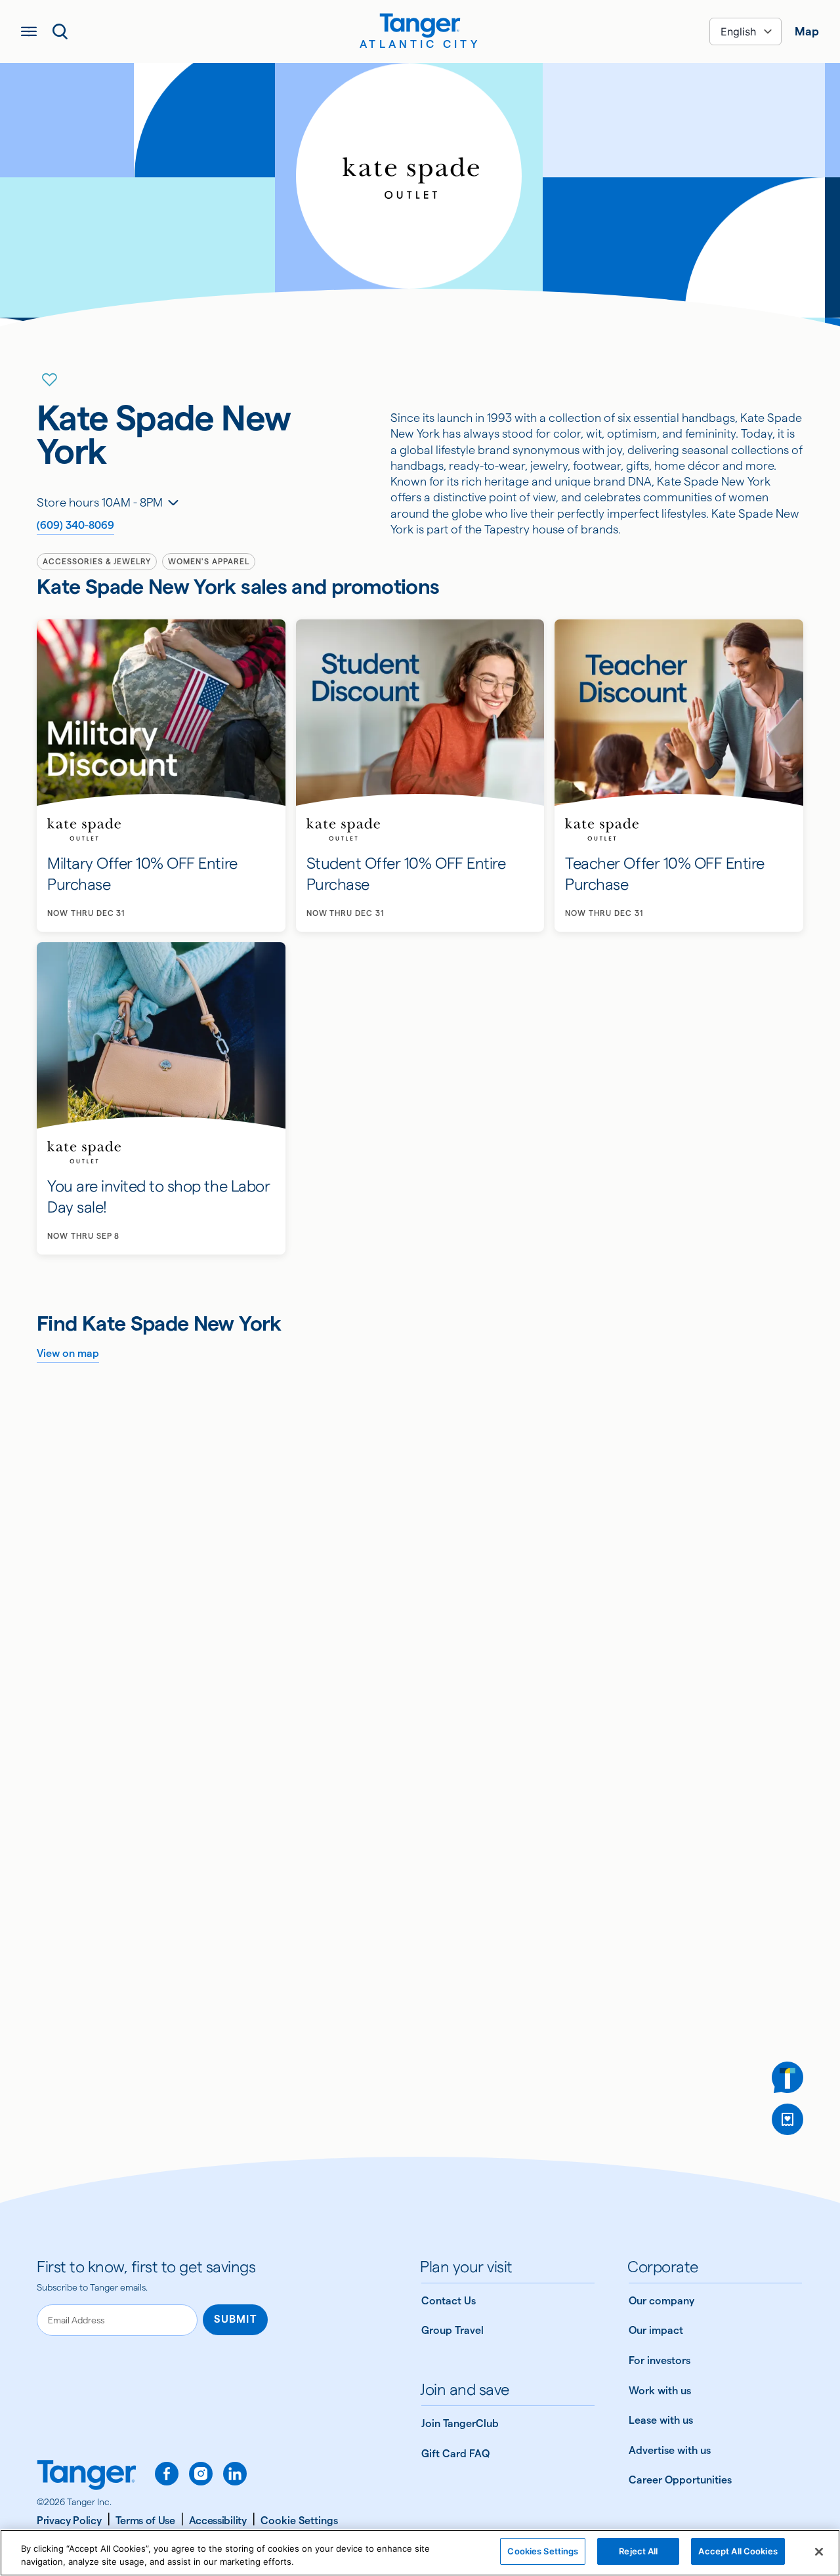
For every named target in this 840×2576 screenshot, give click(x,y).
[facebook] (167, 2474)
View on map (68, 1353)
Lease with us (661, 2420)
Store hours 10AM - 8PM (100, 502)
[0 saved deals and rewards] (787, 2119)
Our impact (656, 2330)
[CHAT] (787, 2077)
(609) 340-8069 (75, 525)
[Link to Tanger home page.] (87, 2476)
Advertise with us (670, 2450)
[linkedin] (235, 2474)
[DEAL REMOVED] (787, 2119)
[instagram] (201, 2474)
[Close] (819, 2552)
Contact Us (449, 2301)
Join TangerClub (460, 2423)
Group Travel (452, 2330)
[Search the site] (60, 31)
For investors (660, 2360)
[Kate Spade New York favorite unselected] (50, 380)
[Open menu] (29, 31)
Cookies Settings (543, 2551)
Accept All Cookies (738, 2551)
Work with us (660, 2391)
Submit (235, 2319)
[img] (420, 26)
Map (807, 31)
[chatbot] (787, 2077)
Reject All (638, 2551)
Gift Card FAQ (455, 2454)
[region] (420, 2553)
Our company (661, 2301)
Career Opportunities (680, 2480)
